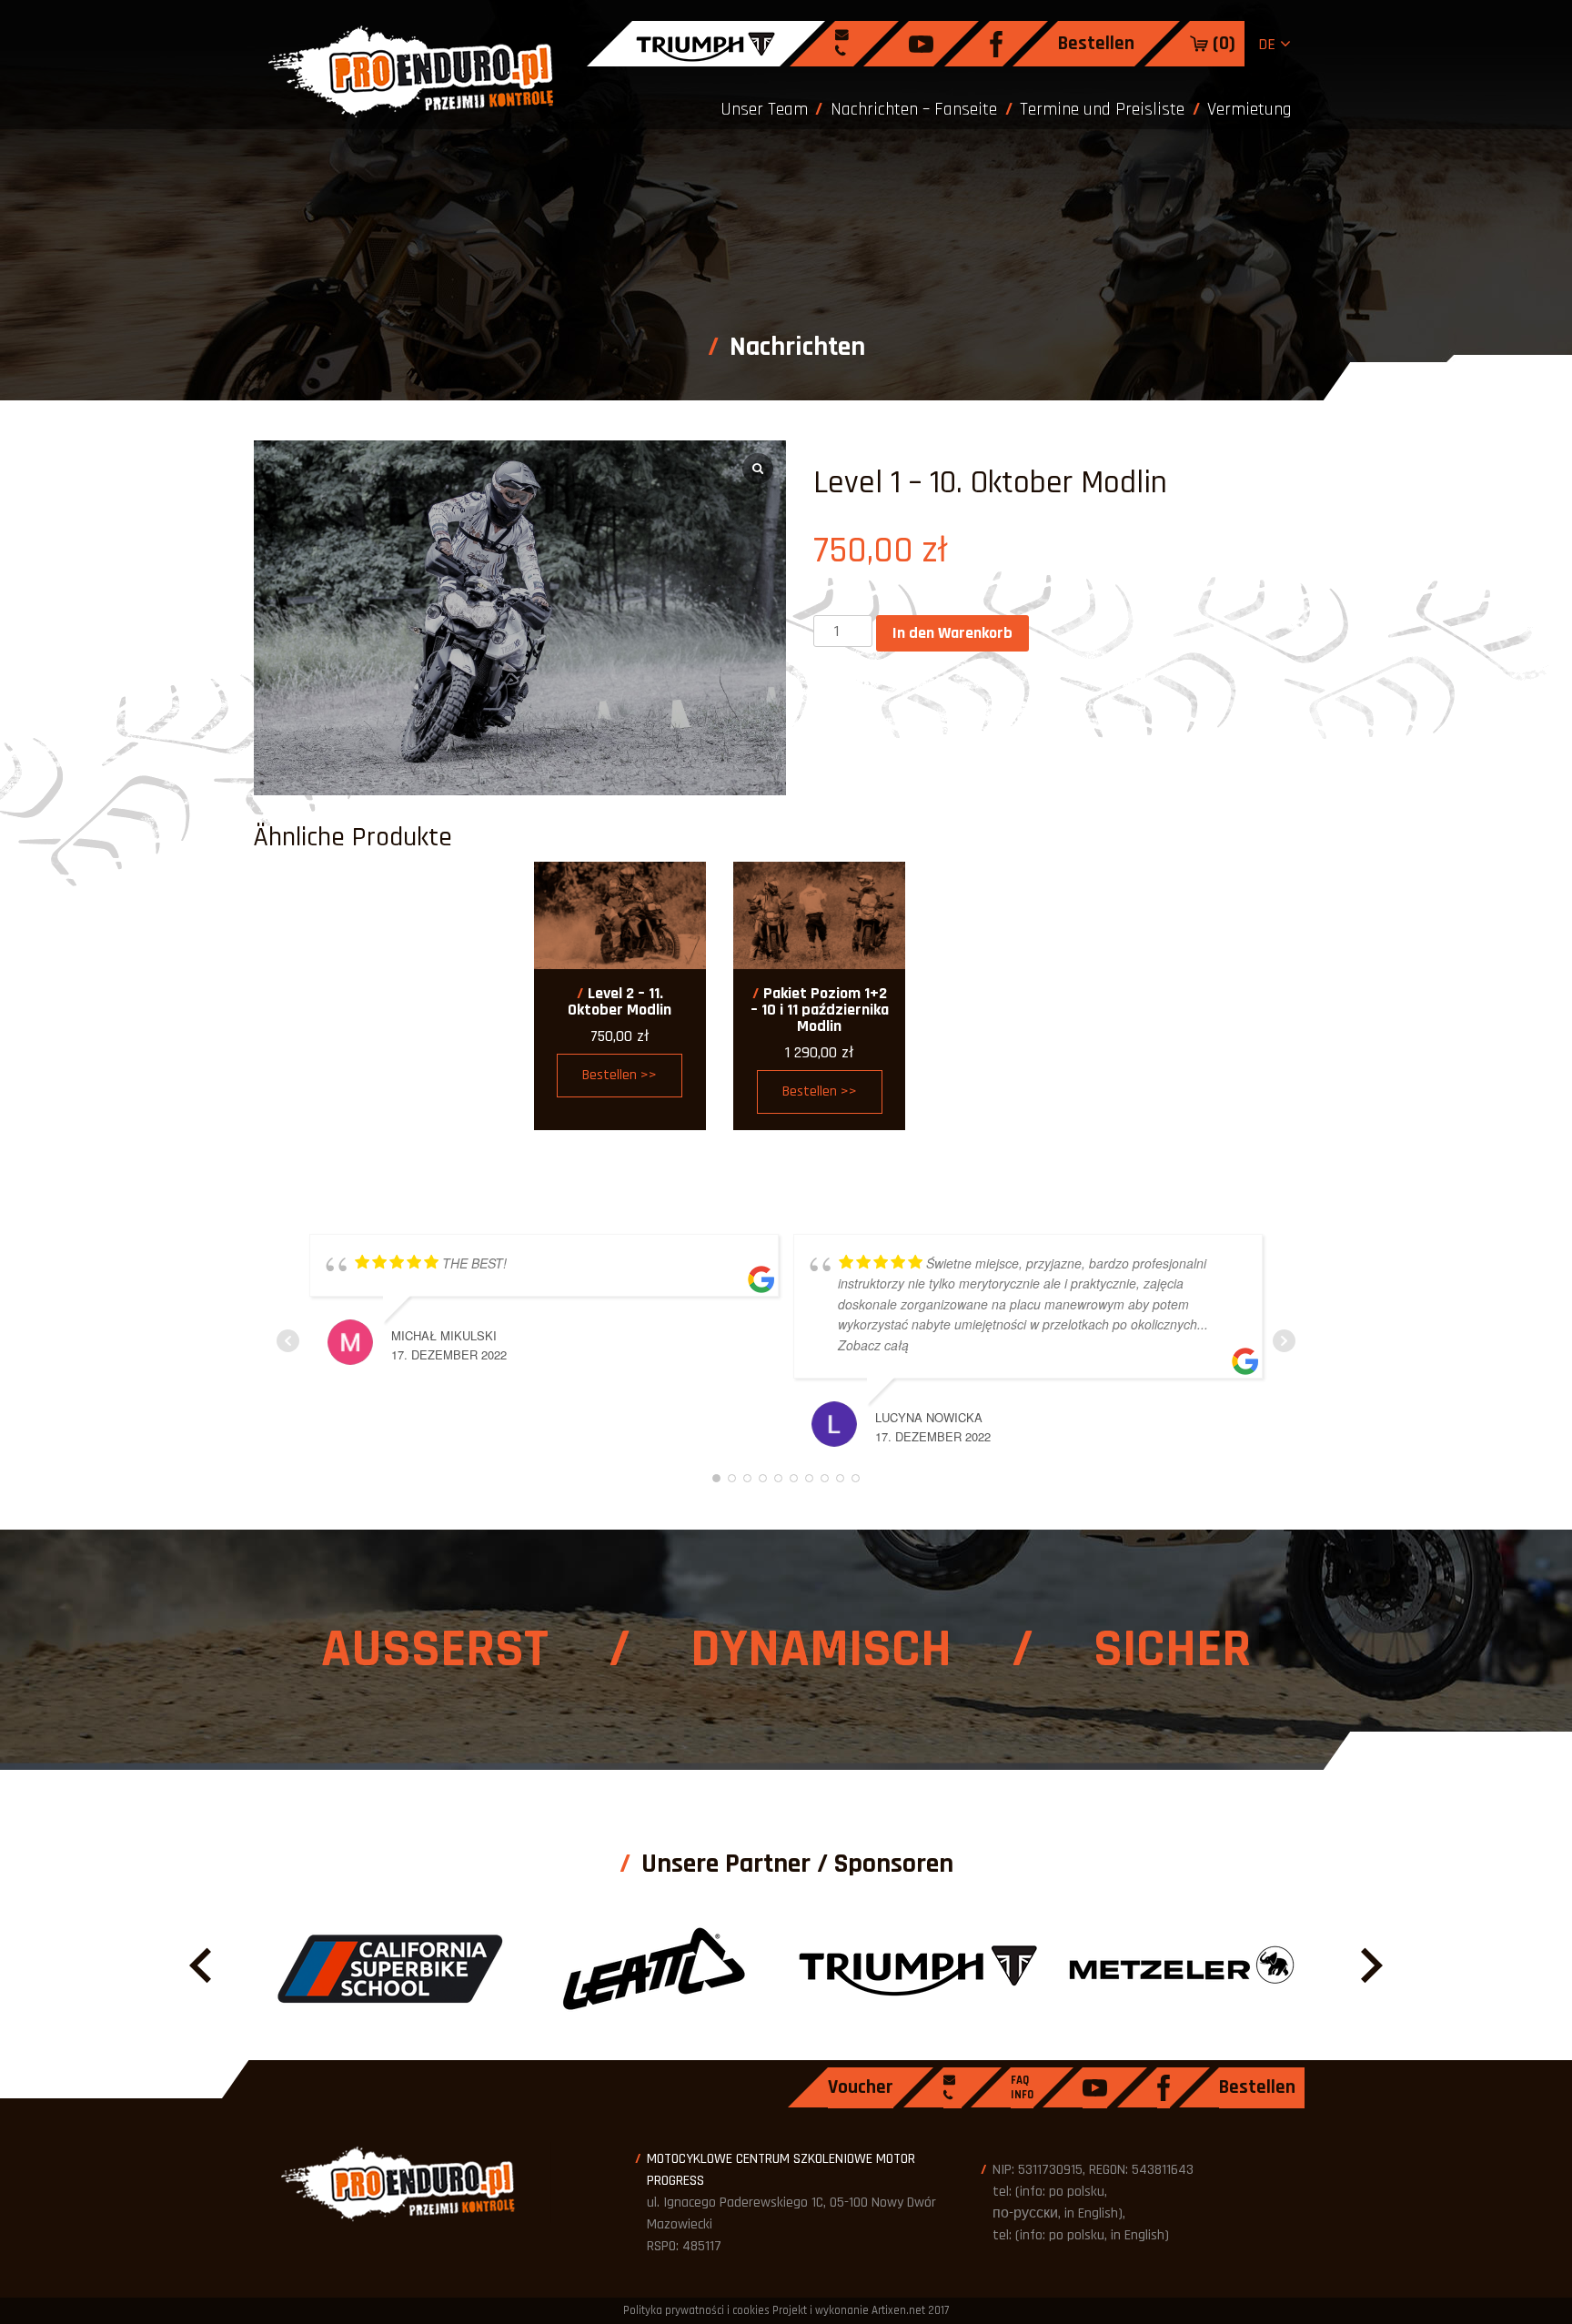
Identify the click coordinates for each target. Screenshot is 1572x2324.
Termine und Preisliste (1102, 109)
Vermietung (1250, 109)
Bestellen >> (620, 1075)
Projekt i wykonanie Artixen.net (849, 2310)
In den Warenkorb (952, 633)
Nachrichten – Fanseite (914, 109)
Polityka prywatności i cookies (696, 2310)
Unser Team (764, 109)
